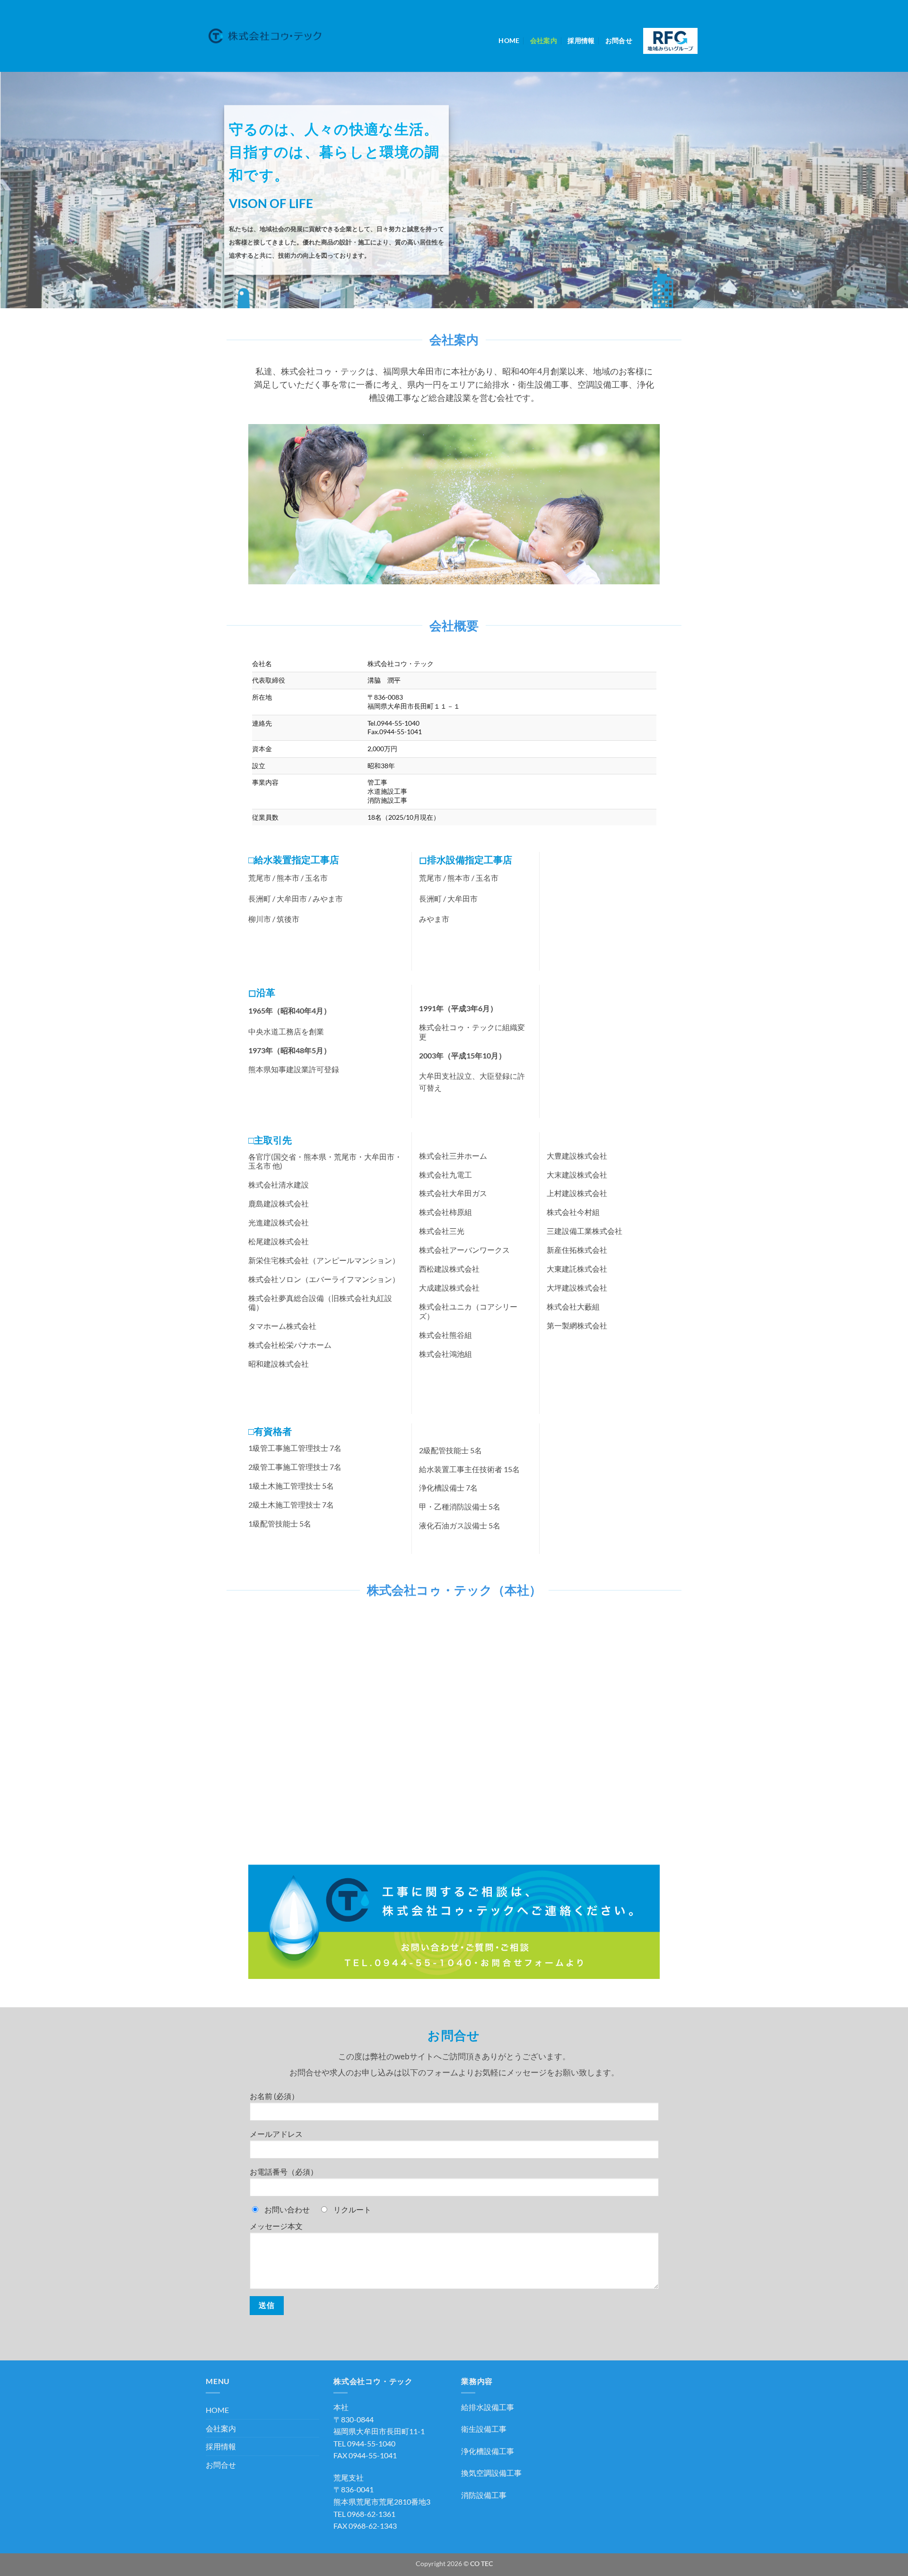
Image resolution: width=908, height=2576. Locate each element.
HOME (509, 40)
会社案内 (544, 40)
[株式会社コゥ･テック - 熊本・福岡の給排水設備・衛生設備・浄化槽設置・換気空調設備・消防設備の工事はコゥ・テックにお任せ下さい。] (265, 36)
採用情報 (581, 40)
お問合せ (619, 40)
